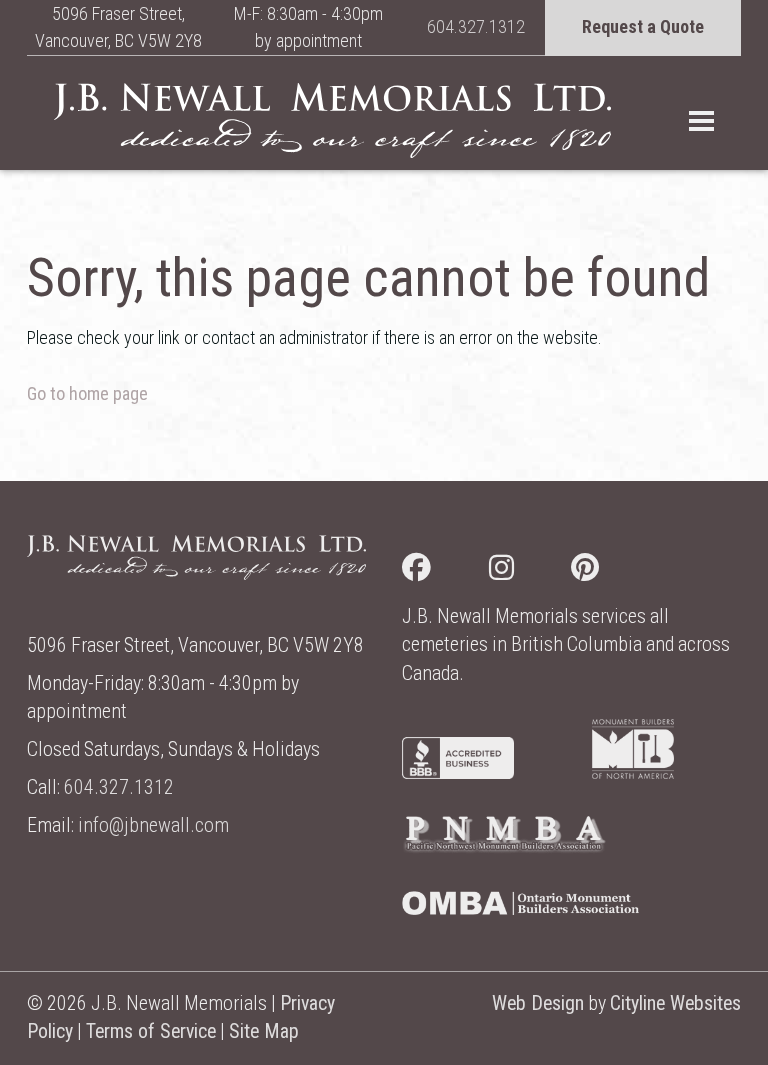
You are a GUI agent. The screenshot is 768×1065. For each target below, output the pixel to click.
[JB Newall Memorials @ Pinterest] (614, 571)
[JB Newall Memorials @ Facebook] (445, 571)
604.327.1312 (476, 26)
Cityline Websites (675, 1003)
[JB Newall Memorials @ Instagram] (530, 571)
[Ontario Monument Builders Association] (520, 908)
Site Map (264, 1031)
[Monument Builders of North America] (633, 772)
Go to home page (87, 393)
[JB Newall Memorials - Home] (332, 120)
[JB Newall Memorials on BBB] (458, 772)
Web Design (538, 1003)
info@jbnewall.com (153, 825)
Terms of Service (151, 1031)
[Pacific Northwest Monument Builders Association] (504, 847)
